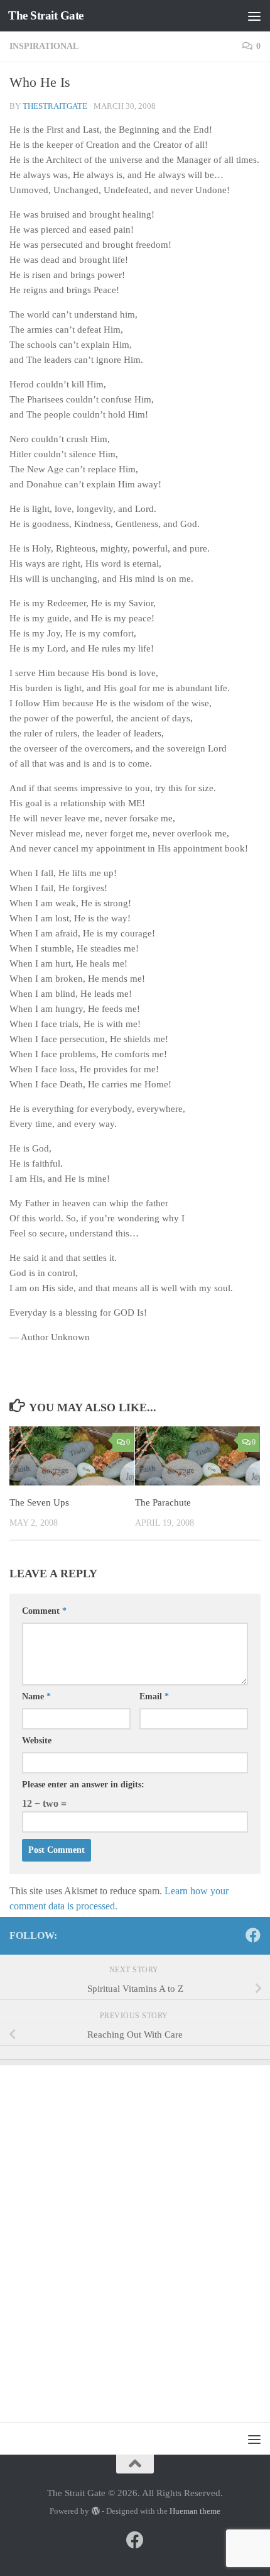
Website (37, 1740)
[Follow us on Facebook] (253, 1935)
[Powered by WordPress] (95, 2511)
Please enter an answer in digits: (83, 1785)
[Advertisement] (135, 2237)
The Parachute (163, 1502)
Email (154, 1696)
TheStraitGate (55, 106)
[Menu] (254, 16)
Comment (44, 1611)
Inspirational (44, 46)
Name (36, 1696)
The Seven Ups (39, 1502)
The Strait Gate (46, 15)
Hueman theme (195, 2511)
